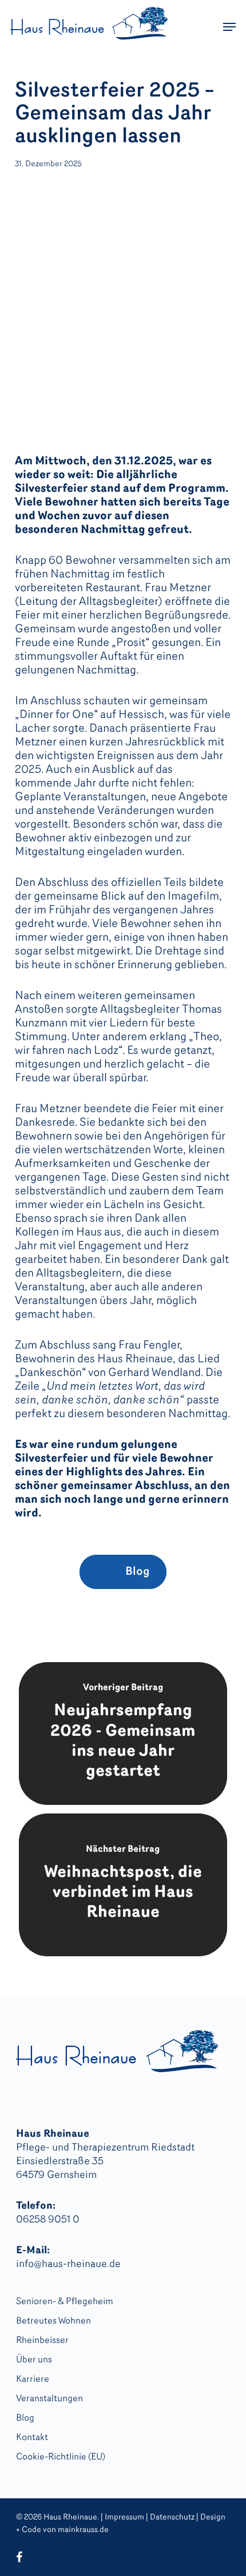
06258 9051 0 (48, 2220)
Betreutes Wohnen (53, 2321)
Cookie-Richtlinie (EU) (61, 2457)
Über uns (34, 2360)
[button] (229, 27)
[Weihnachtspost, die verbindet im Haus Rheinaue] (123, 1885)
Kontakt (32, 2438)
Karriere (33, 2380)
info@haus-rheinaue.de (68, 2265)
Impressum (124, 2517)
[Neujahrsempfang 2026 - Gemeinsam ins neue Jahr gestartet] (123, 1734)
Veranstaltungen (49, 2399)
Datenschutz (172, 2517)
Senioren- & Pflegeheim (65, 2302)
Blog (25, 2418)
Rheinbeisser (42, 2341)
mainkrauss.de (83, 2530)
